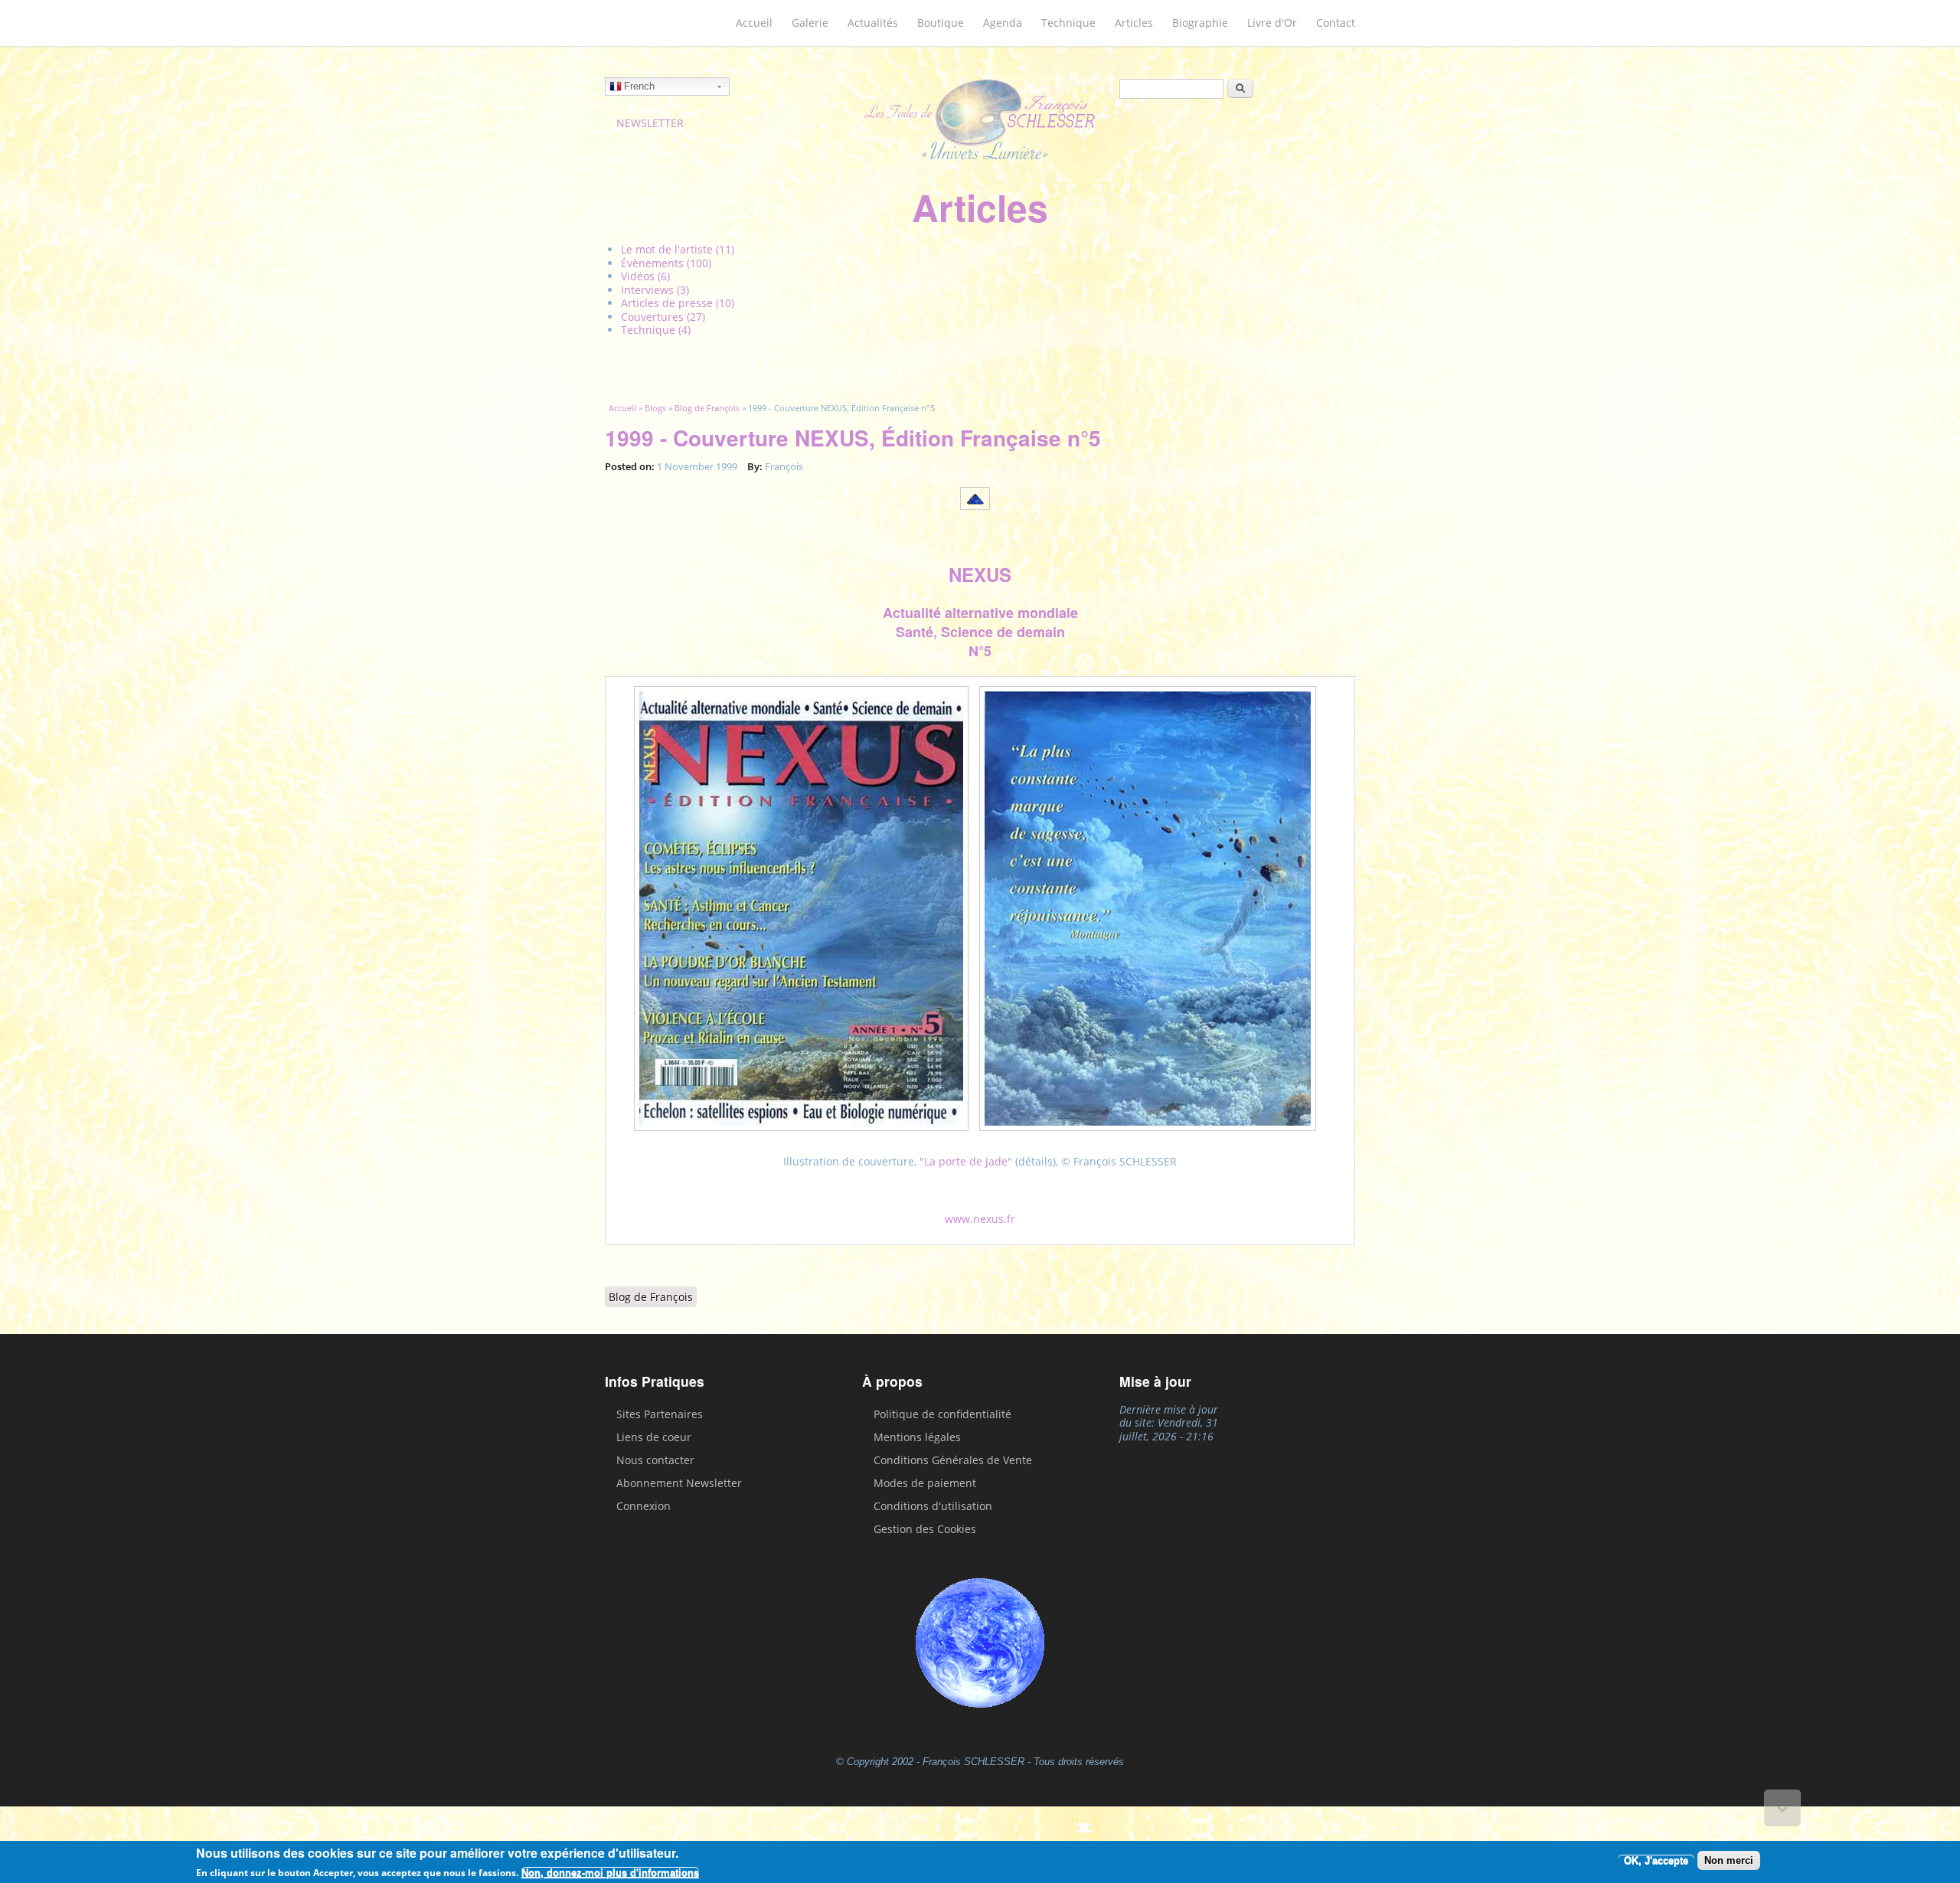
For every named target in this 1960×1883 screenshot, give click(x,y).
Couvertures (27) (663, 317)
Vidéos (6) (645, 276)
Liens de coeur (654, 1437)
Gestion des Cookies (925, 1529)
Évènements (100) (666, 263)
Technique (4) (656, 330)
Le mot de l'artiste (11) (678, 249)
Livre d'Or (1272, 23)
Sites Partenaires (660, 1414)
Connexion (644, 1506)
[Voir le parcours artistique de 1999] (980, 511)
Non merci (1729, 1860)
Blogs (655, 408)
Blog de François (707, 408)
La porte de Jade (966, 1161)
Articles (1134, 23)
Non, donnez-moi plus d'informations (610, 1873)
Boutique (941, 23)
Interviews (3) (655, 290)
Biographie (1200, 23)
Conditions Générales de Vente (953, 1460)
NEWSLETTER (650, 123)
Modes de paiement (925, 1483)
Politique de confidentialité (942, 1414)
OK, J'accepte (1656, 1860)
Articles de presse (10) (678, 303)
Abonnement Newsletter (679, 1483)
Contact (1336, 23)
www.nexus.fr (980, 1219)
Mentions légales (917, 1437)
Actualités (873, 23)
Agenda (1003, 23)
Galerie (810, 23)
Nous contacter (655, 1460)
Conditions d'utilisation (933, 1506)
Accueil (754, 23)
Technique (1068, 23)
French (639, 86)
